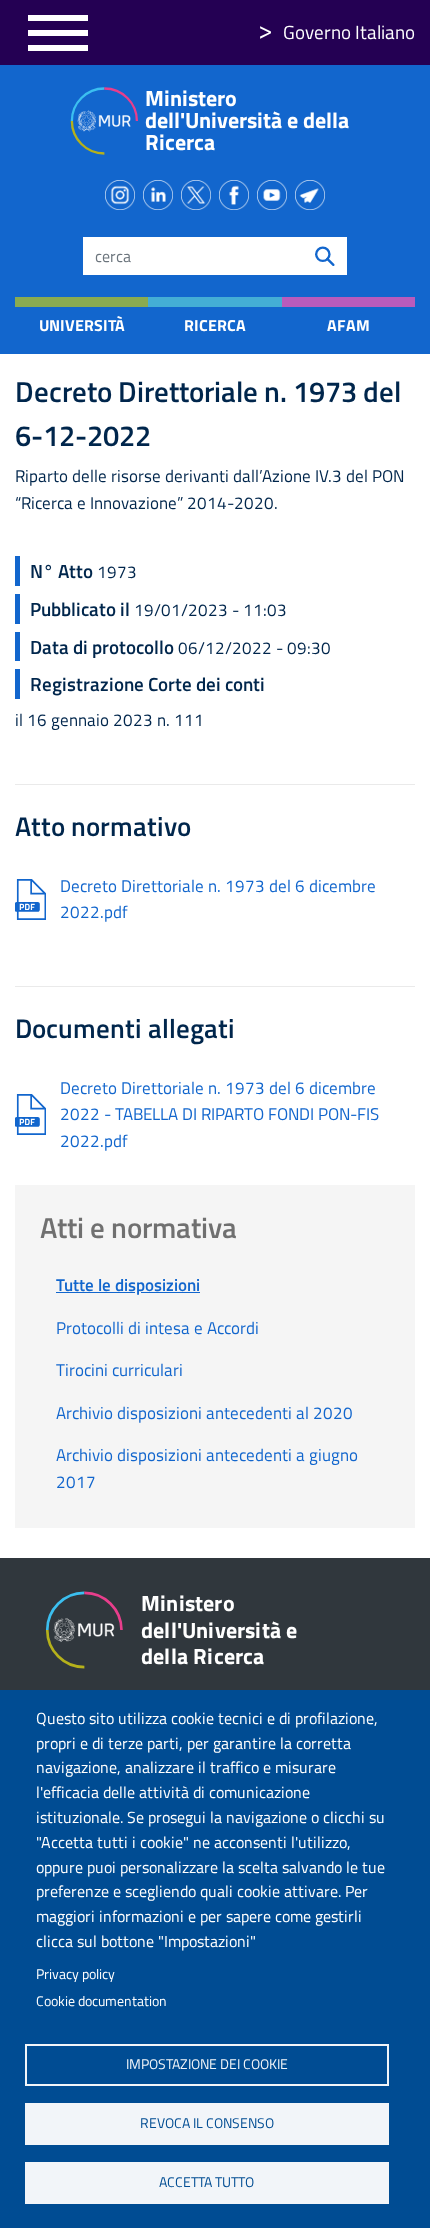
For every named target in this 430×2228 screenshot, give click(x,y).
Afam (348, 325)
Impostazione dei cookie (207, 2064)
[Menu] (58, 32)
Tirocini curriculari (119, 1370)
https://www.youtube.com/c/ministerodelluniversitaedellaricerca (276, 191)
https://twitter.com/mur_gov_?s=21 (200, 191)
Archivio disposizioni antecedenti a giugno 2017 (207, 1468)
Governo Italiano (349, 31)
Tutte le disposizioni (128, 1285)
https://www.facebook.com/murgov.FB (238, 191)
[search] (325, 256)
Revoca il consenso (207, 2123)
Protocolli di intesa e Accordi (157, 1328)
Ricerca (215, 325)
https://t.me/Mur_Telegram (314, 191)
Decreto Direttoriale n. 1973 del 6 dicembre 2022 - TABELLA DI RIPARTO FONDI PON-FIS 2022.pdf (219, 1114)
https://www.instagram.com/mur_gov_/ (124, 191)
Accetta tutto (206, 2182)
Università (82, 325)
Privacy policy (75, 1974)
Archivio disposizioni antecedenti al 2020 (204, 1413)
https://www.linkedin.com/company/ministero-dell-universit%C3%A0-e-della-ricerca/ (162, 191)
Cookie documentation (101, 2001)
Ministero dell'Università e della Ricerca (247, 120)
